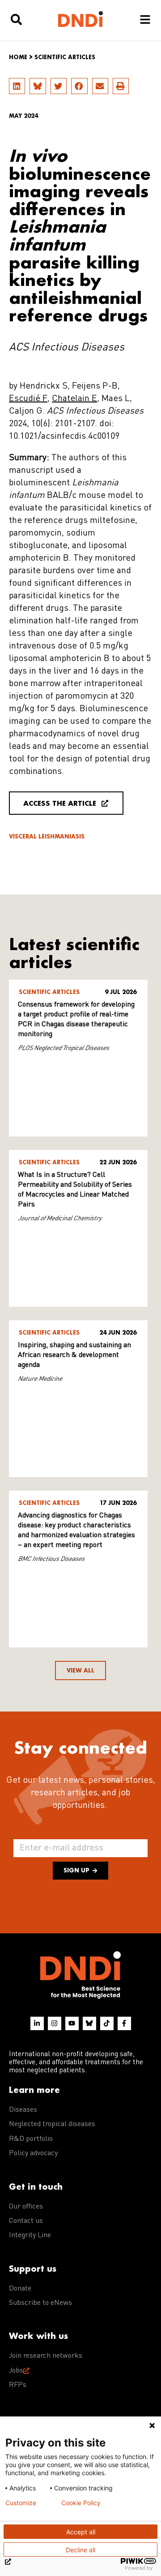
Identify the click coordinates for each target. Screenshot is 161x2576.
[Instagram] (55, 2023)
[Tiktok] (107, 2023)
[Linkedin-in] (37, 2023)
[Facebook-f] (124, 2023)
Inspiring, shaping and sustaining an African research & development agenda (74, 1355)
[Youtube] (72, 2023)
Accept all (81, 2532)
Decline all (80, 2550)
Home (18, 57)
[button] (17, 86)
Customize (21, 2503)
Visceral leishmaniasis (47, 836)
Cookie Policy (81, 2503)
